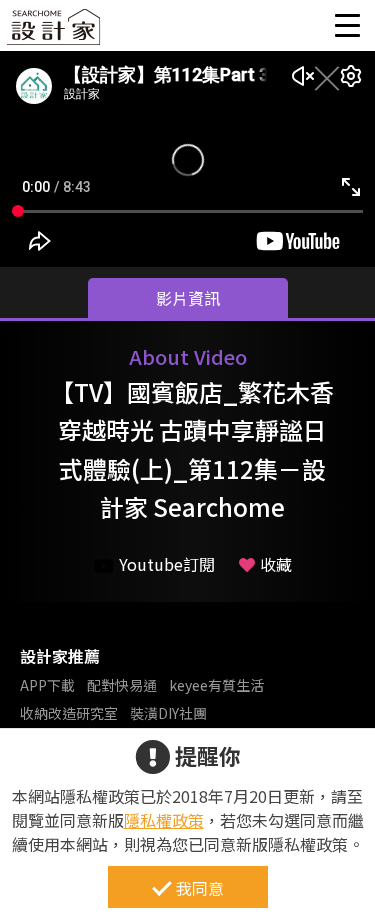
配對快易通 (122, 685)
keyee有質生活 (216, 685)
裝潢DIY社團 (168, 713)
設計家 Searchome (55, 32)
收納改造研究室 (69, 713)
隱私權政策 (164, 820)
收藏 (276, 564)
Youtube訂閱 (167, 564)
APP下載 (47, 685)
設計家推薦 (60, 656)
